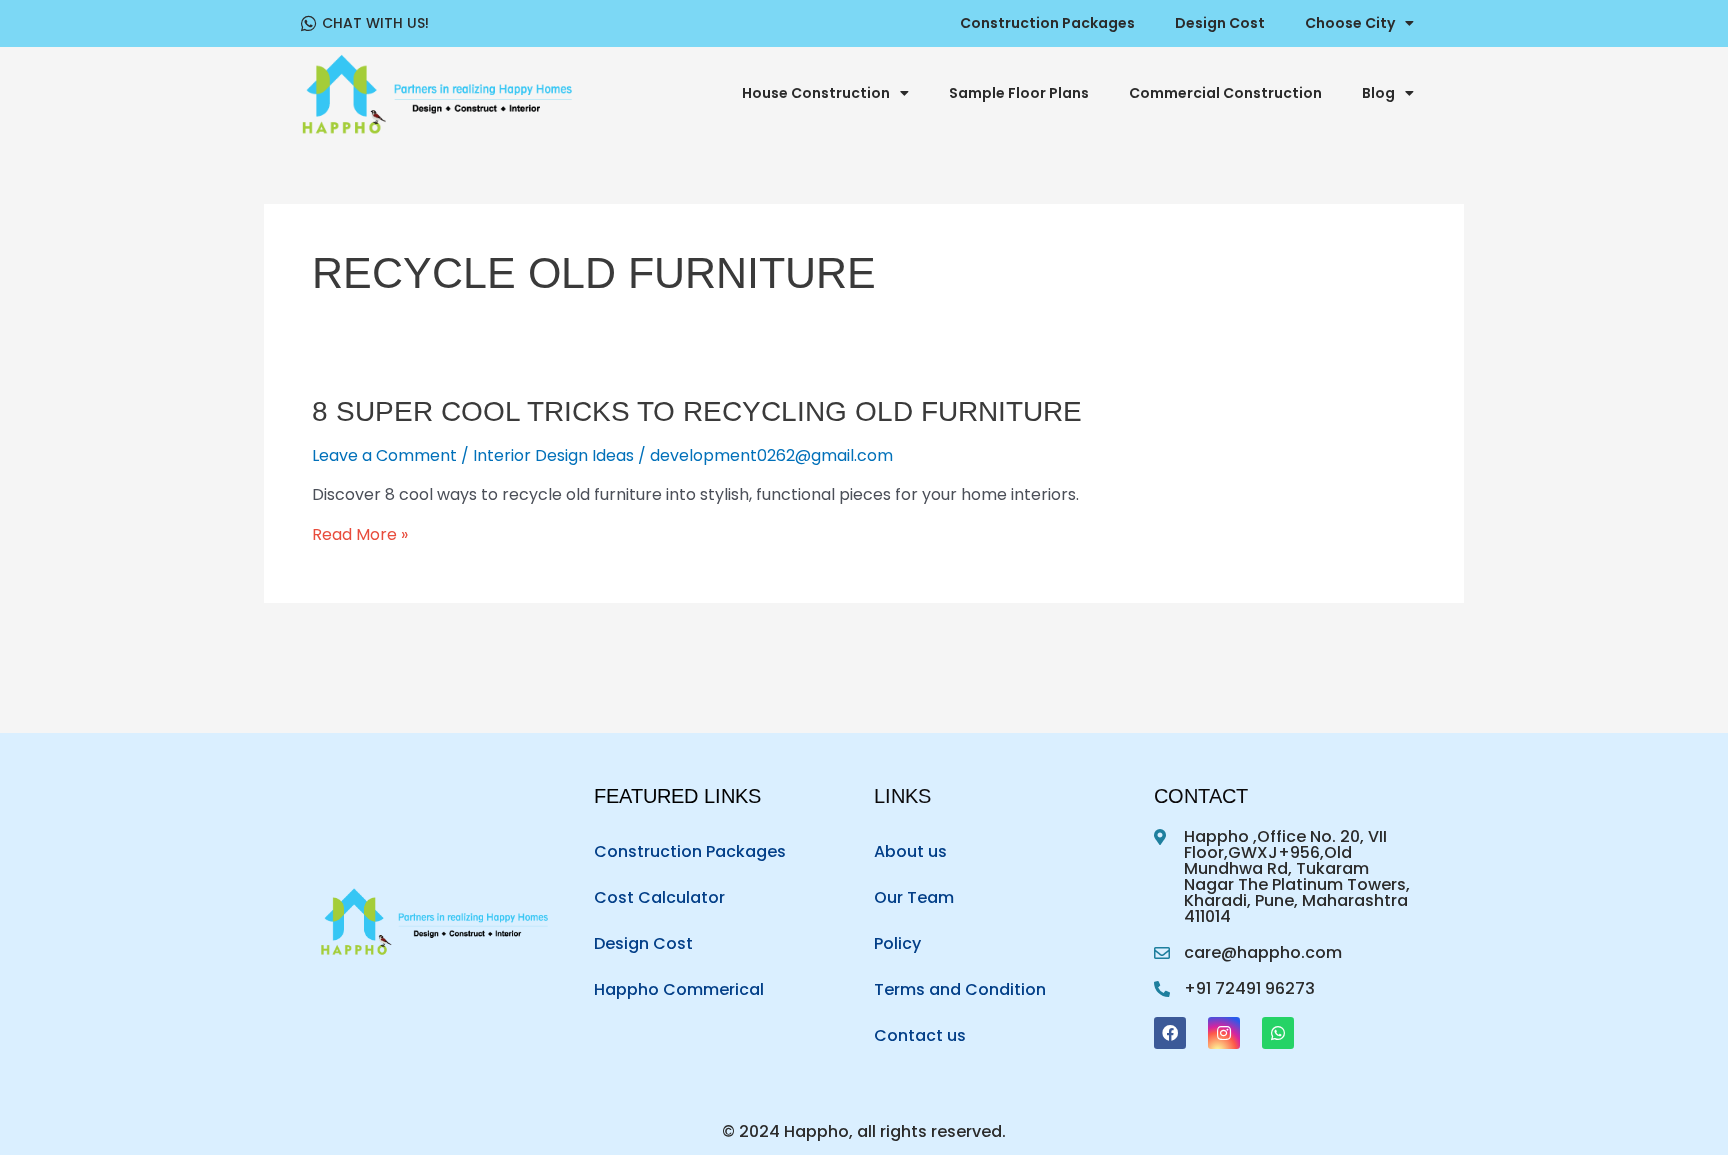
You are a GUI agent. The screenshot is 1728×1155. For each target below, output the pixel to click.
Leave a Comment (384, 455)
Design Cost (1220, 23)
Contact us (920, 1035)
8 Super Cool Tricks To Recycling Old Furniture (697, 411)
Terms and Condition (960, 989)
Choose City (1350, 23)
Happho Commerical (679, 989)
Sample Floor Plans (1019, 93)
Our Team (914, 897)
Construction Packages (1047, 23)
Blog (1378, 93)
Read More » (360, 535)
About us (910, 851)
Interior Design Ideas (553, 455)
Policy (897, 943)
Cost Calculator (659, 897)
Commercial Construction (1225, 93)
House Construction (816, 93)
